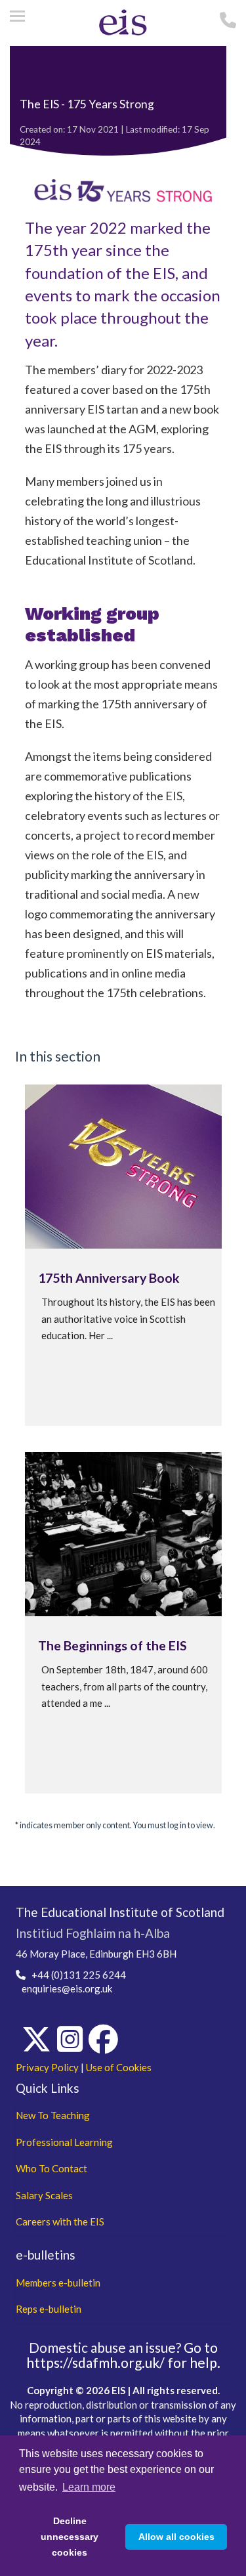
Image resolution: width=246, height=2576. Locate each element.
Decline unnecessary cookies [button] (70, 2537)
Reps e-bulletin (49, 2309)
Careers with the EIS (60, 2222)
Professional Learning (64, 2142)
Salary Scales (44, 2195)
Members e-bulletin (58, 2283)
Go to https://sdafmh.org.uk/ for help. (123, 2355)
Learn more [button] (89, 2487)
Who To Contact (51, 2168)
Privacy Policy (47, 2067)
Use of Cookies (119, 2067)
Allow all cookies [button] (176, 2537)
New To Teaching (53, 2115)
